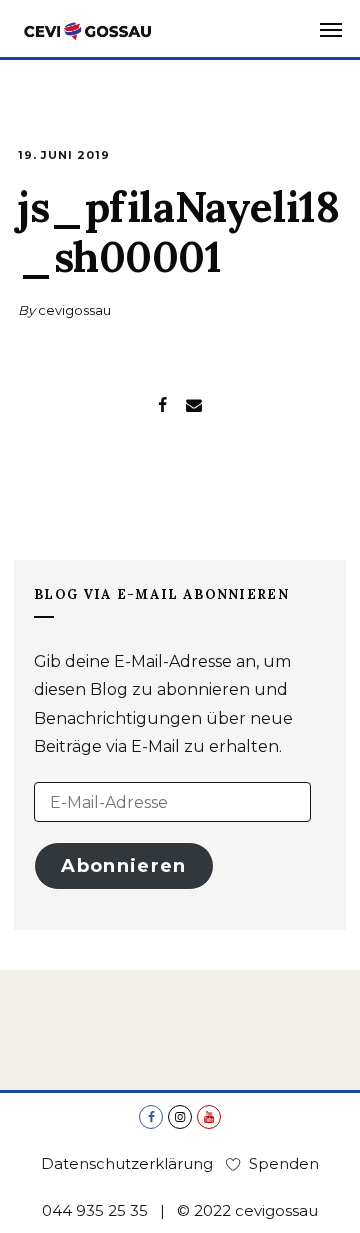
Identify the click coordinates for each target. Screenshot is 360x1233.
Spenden (284, 1163)
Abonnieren (124, 866)
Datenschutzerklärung (127, 1163)
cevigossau (74, 310)
